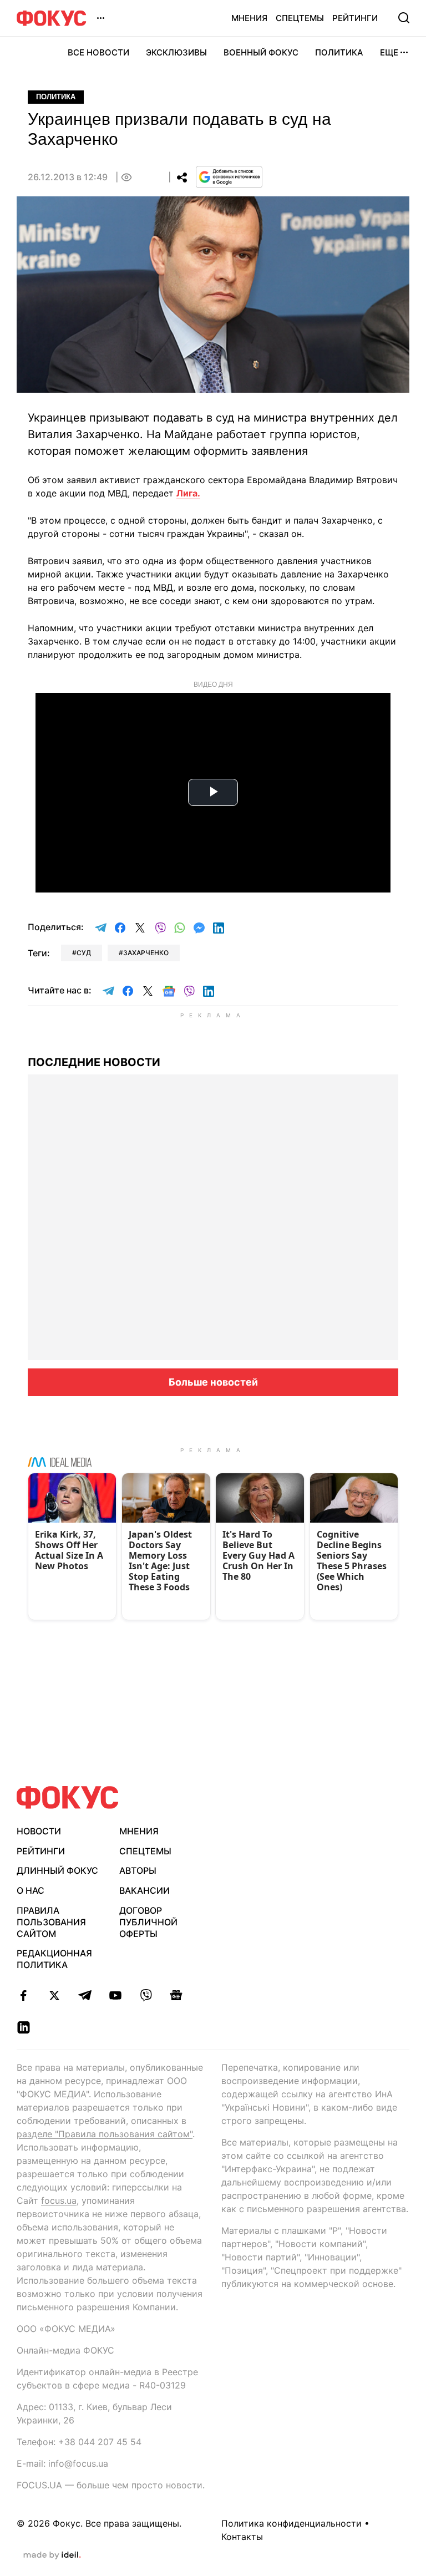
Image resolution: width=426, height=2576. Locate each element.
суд (84, 953)
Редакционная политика (54, 1959)
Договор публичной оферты (148, 1922)
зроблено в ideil (52, 2555)
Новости (39, 1831)
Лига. (188, 493)
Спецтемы (300, 18)
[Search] (404, 18)
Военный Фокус (261, 52)
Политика (339, 52)
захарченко (146, 953)
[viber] (146, 1995)
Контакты (242, 2537)
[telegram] (85, 1995)
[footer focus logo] (68, 1797)
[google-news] (176, 1995)
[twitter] (54, 1995)
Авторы (138, 1870)
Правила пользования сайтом (51, 1922)
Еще (389, 52)
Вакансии (144, 1890)
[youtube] (115, 1995)
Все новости (98, 52)
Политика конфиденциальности (291, 2523)
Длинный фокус (57, 1870)
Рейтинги (355, 18)
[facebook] (24, 1995)
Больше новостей (213, 1382)
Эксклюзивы (176, 52)
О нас (31, 1890)
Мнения (249, 18)
